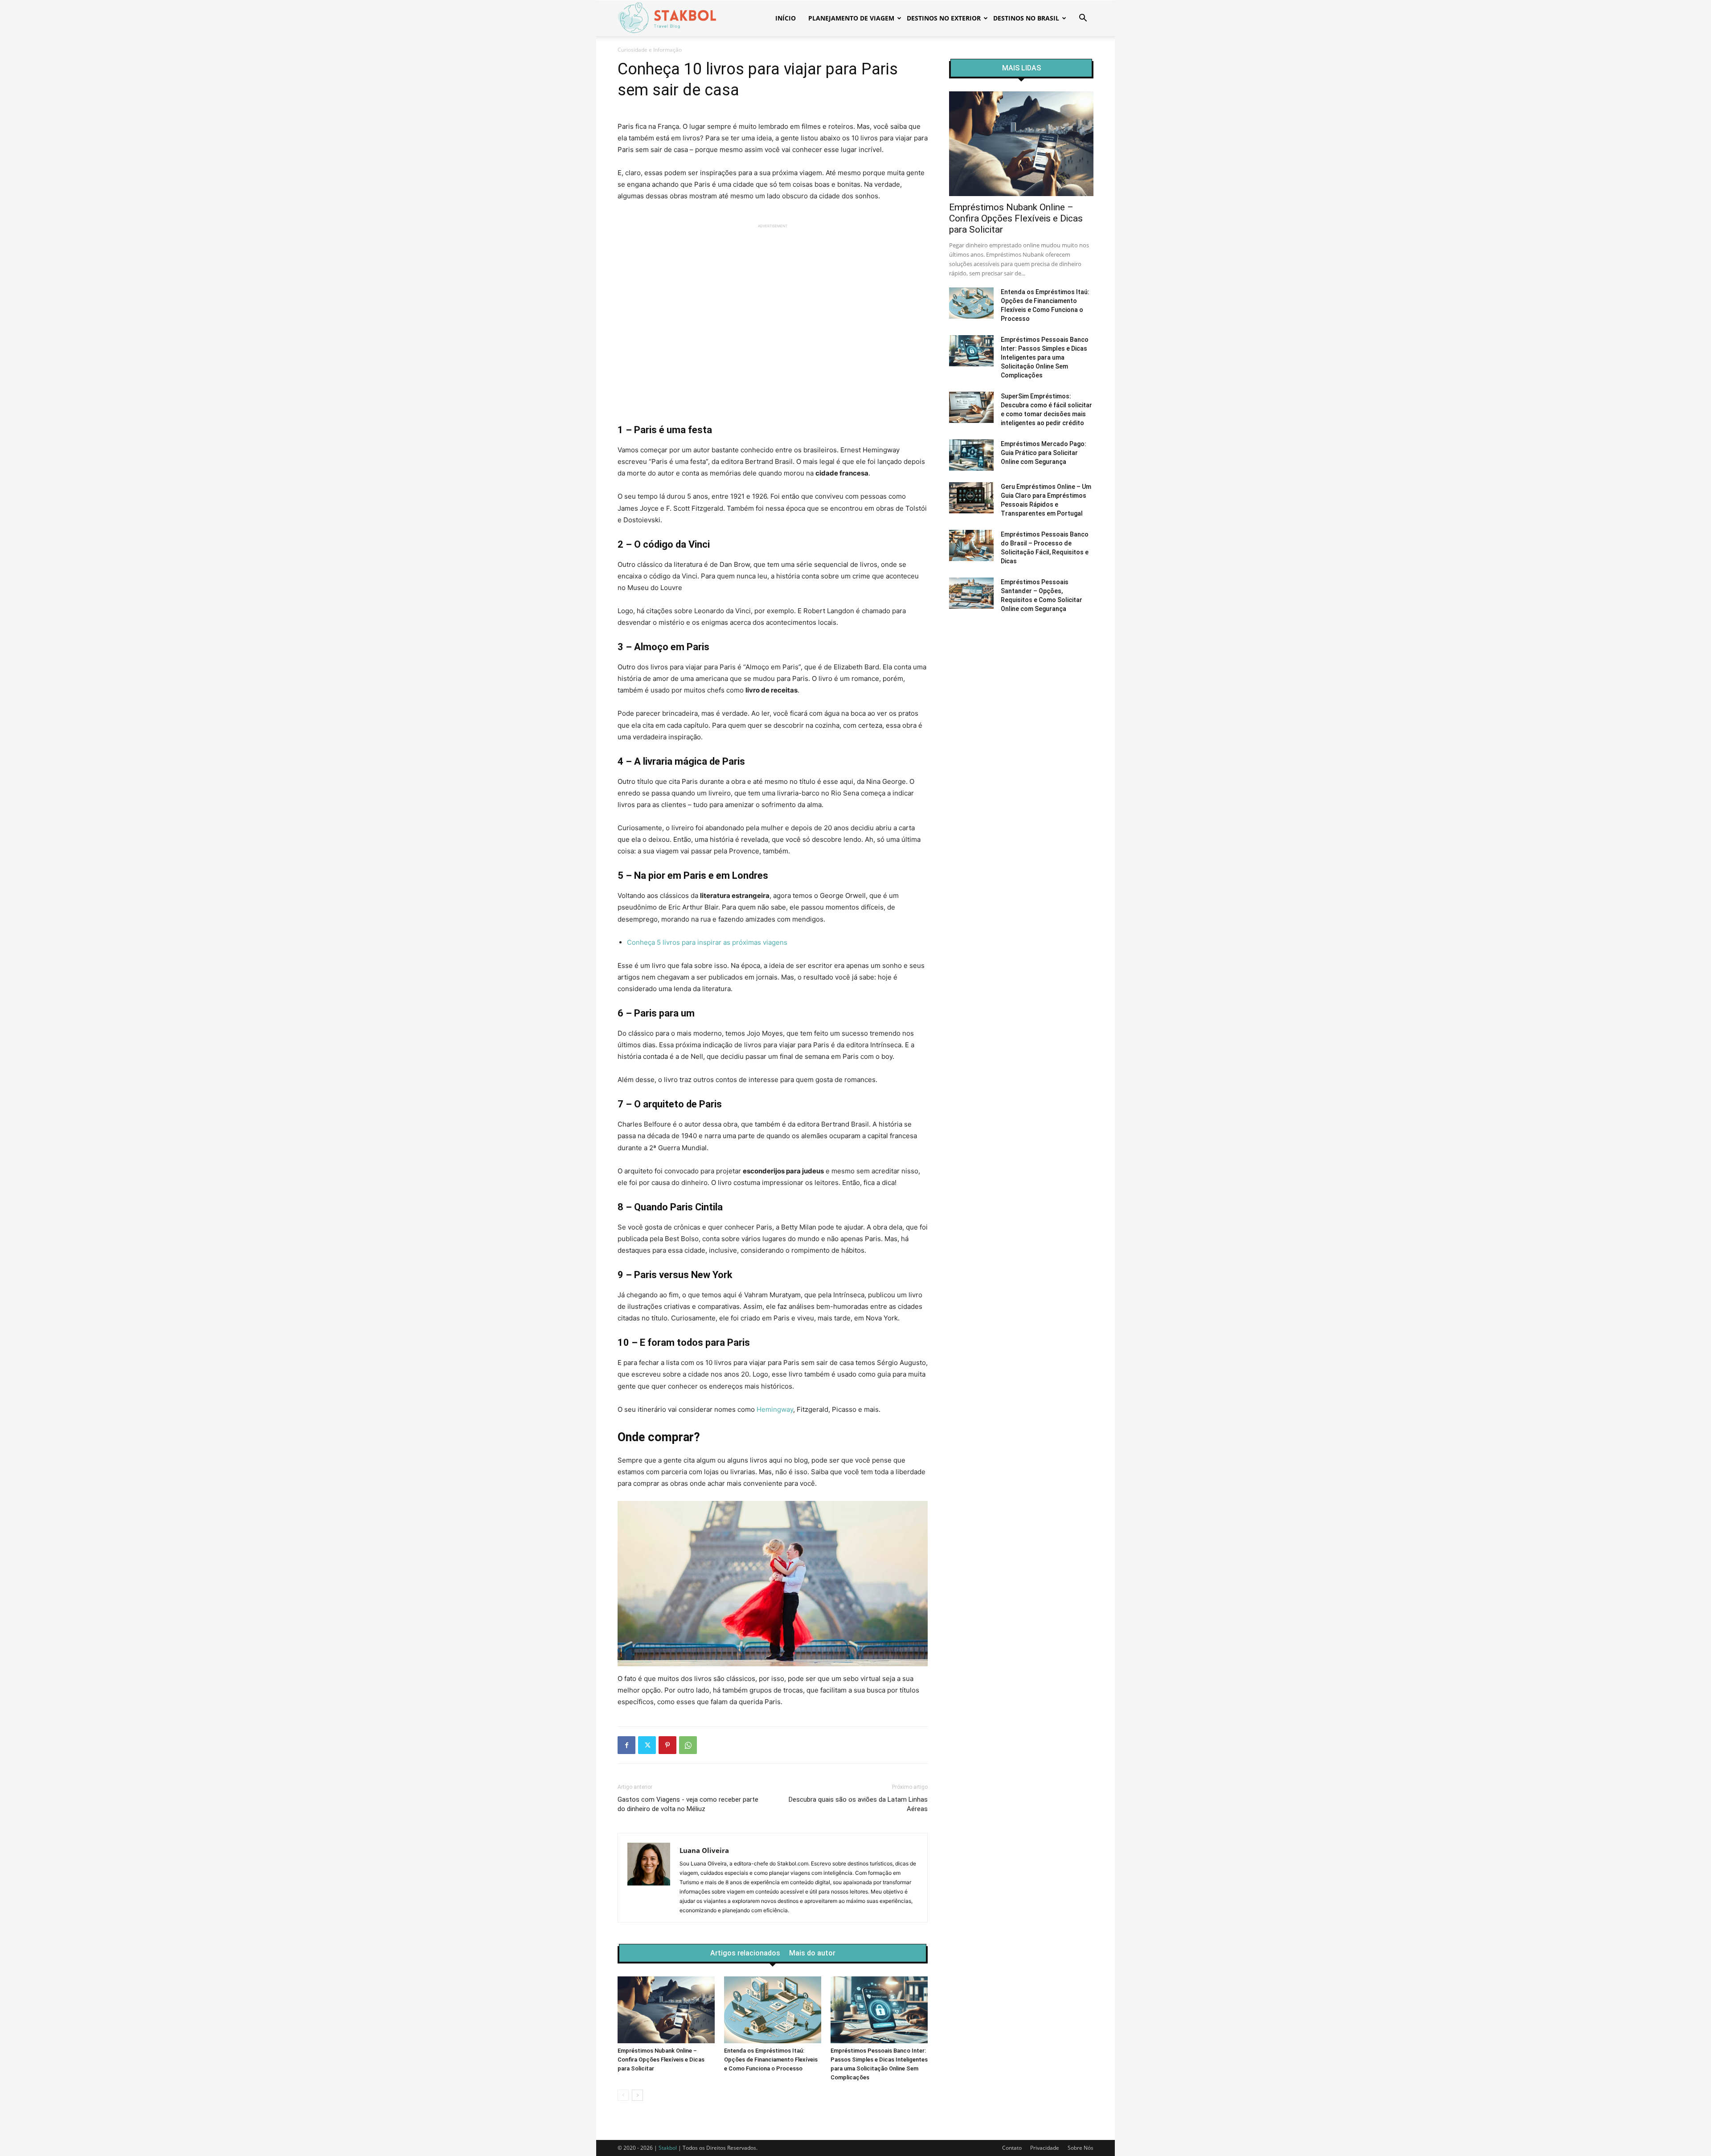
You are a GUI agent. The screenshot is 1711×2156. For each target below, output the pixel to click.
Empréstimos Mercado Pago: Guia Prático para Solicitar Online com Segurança (1044, 453)
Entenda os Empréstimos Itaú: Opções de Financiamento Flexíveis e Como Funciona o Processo (771, 2060)
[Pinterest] (667, 1745)
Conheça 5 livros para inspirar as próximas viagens (707, 942)
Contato (1012, 2148)
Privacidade (1045, 2148)
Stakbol (668, 2148)
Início (786, 18)
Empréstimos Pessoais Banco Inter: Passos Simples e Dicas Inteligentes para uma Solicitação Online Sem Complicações (1045, 357)
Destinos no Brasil (1026, 18)
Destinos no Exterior (944, 18)
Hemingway (775, 1409)
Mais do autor (812, 1953)
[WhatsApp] (688, 1745)
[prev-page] (623, 2095)
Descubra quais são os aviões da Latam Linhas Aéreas (858, 1804)
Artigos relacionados (745, 1953)
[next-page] (637, 2095)
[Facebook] (626, 1745)
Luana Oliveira (704, 1850)
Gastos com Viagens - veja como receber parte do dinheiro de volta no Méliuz (688, 1804)
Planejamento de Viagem (851, 18)
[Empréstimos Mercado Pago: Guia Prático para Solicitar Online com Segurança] (971, 455)
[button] (1083, 19)
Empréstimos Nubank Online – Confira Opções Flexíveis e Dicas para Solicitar (661, 2060)
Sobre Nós (1081, 2148)
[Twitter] (647, 1745)
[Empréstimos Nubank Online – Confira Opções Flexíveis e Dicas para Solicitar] (666, 2010)
